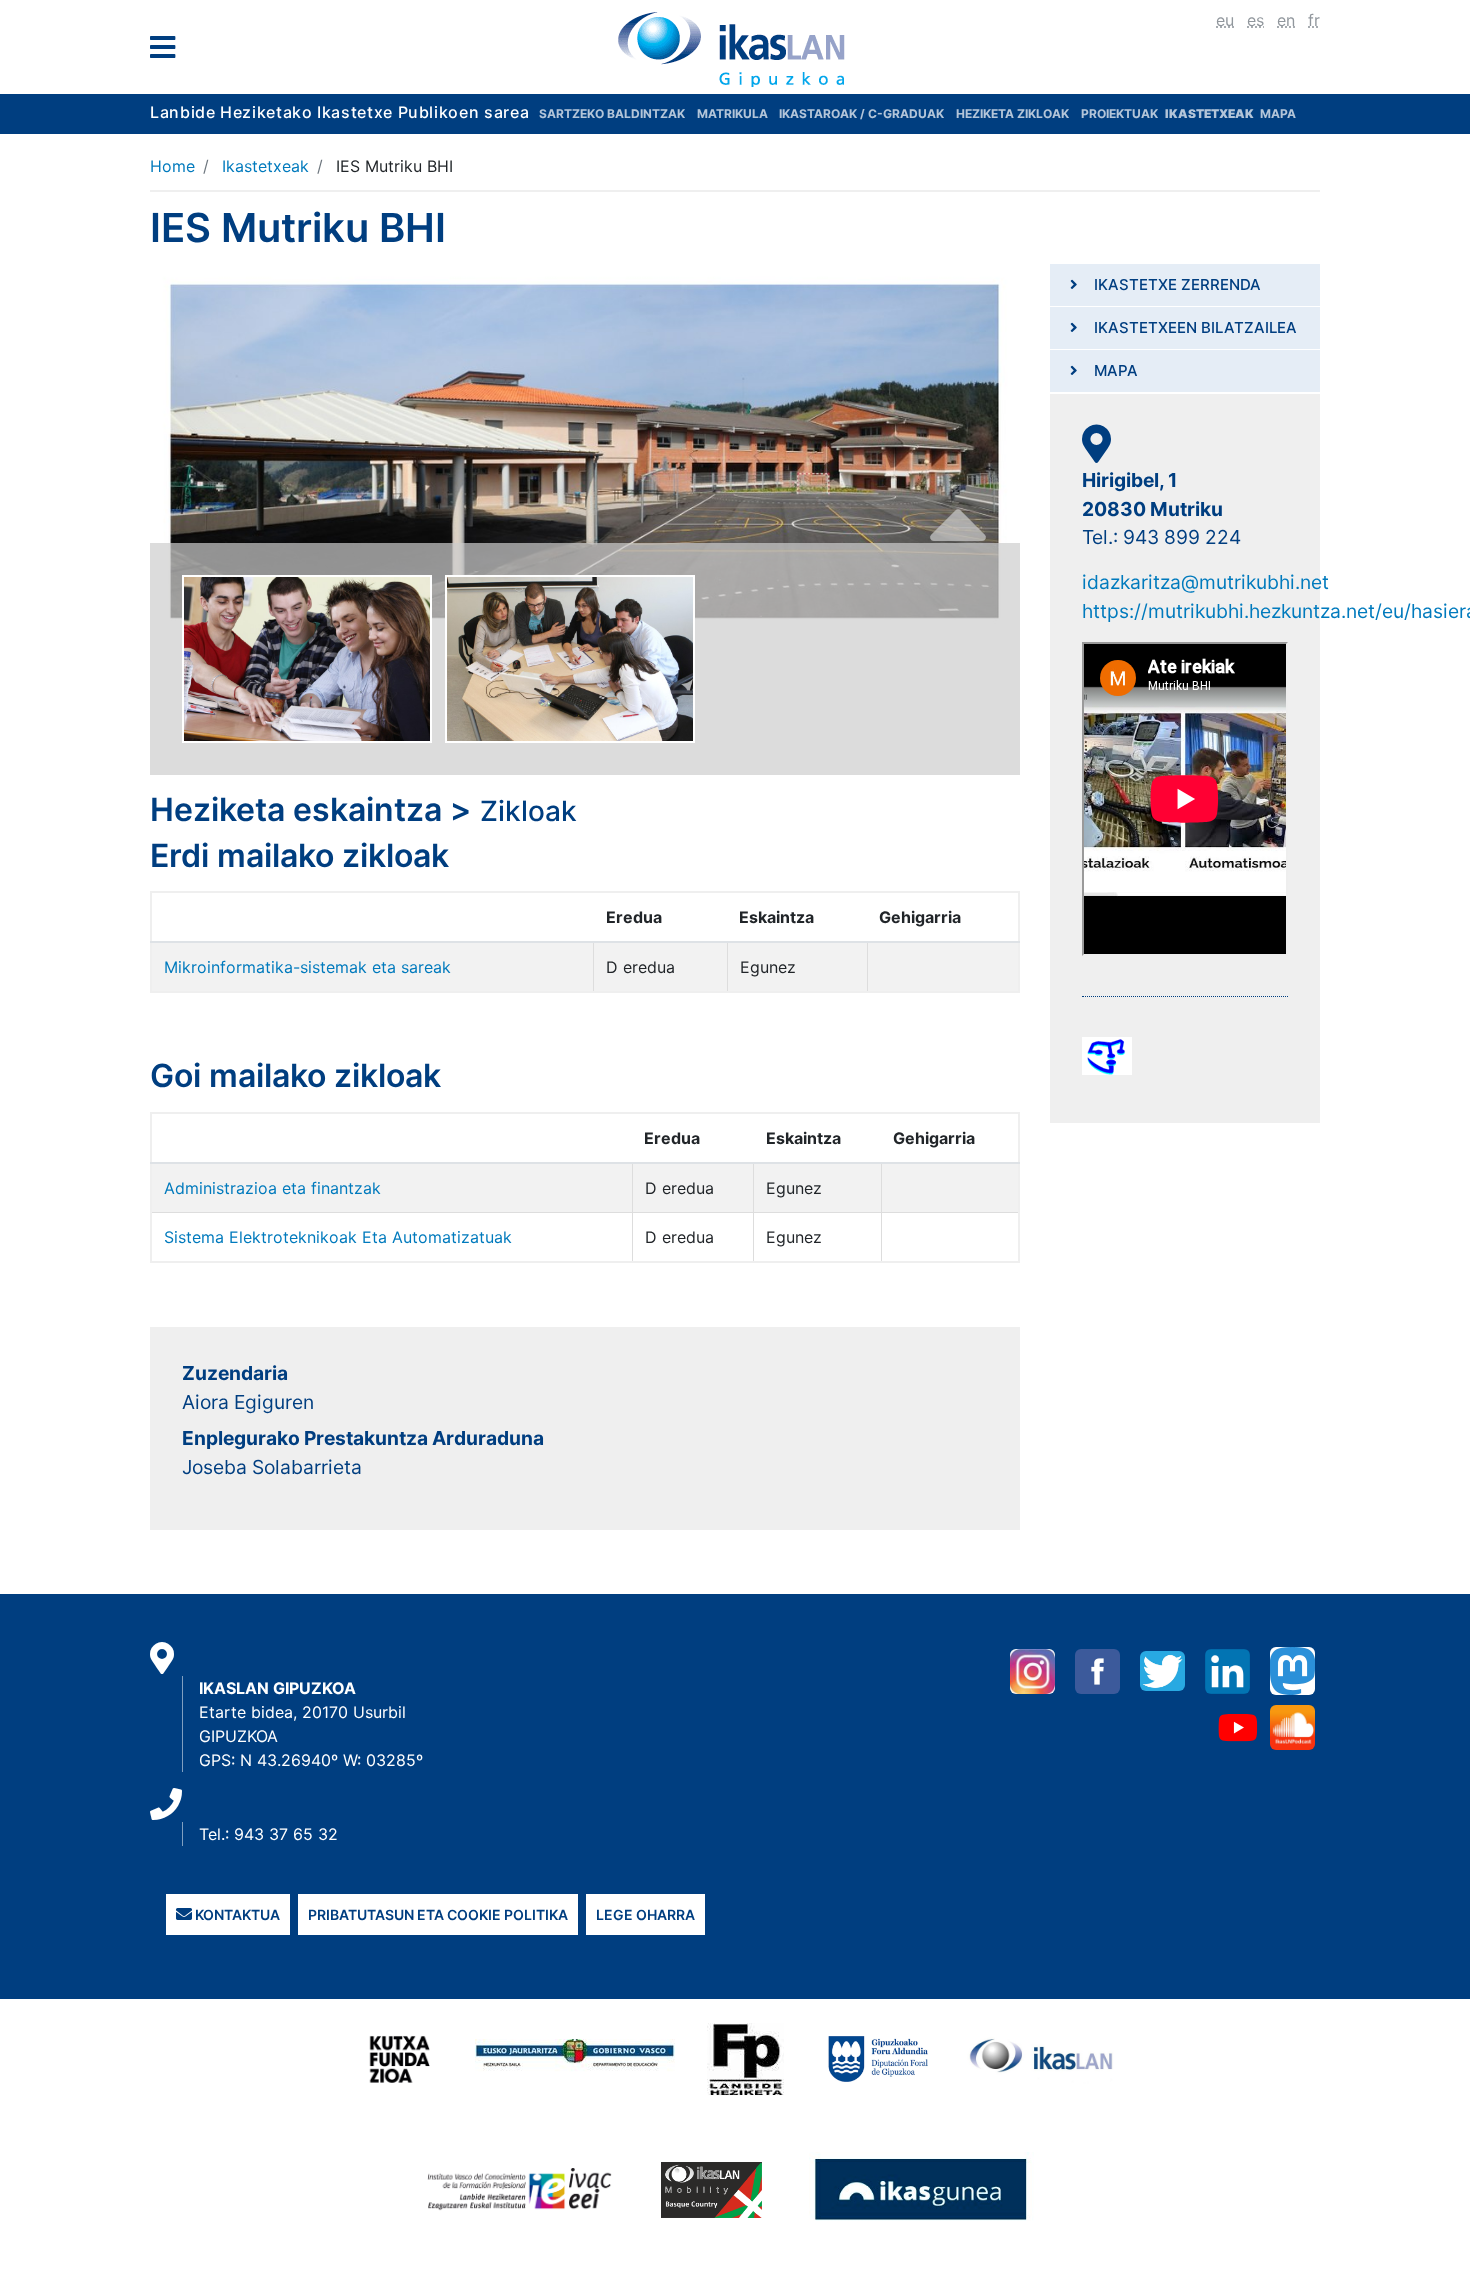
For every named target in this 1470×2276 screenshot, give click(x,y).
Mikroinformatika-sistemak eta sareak (307, 967)
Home (172, 166)
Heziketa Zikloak (1012, 113)
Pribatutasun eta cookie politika (438, 1914)
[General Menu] (168, 51)
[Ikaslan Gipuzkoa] (735, 49)
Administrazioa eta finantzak (272, 1188)
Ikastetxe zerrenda (1177, 284)
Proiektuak (1121, 113)
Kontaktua (236, 1914)
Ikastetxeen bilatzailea (1195, 327)
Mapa (1278, 113)
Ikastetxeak (265, 166)
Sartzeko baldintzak (612, 113)
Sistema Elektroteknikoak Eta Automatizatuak (338, 1237)
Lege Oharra (645, 1914)
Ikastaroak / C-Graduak (861, 113)
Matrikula (734, 113)
